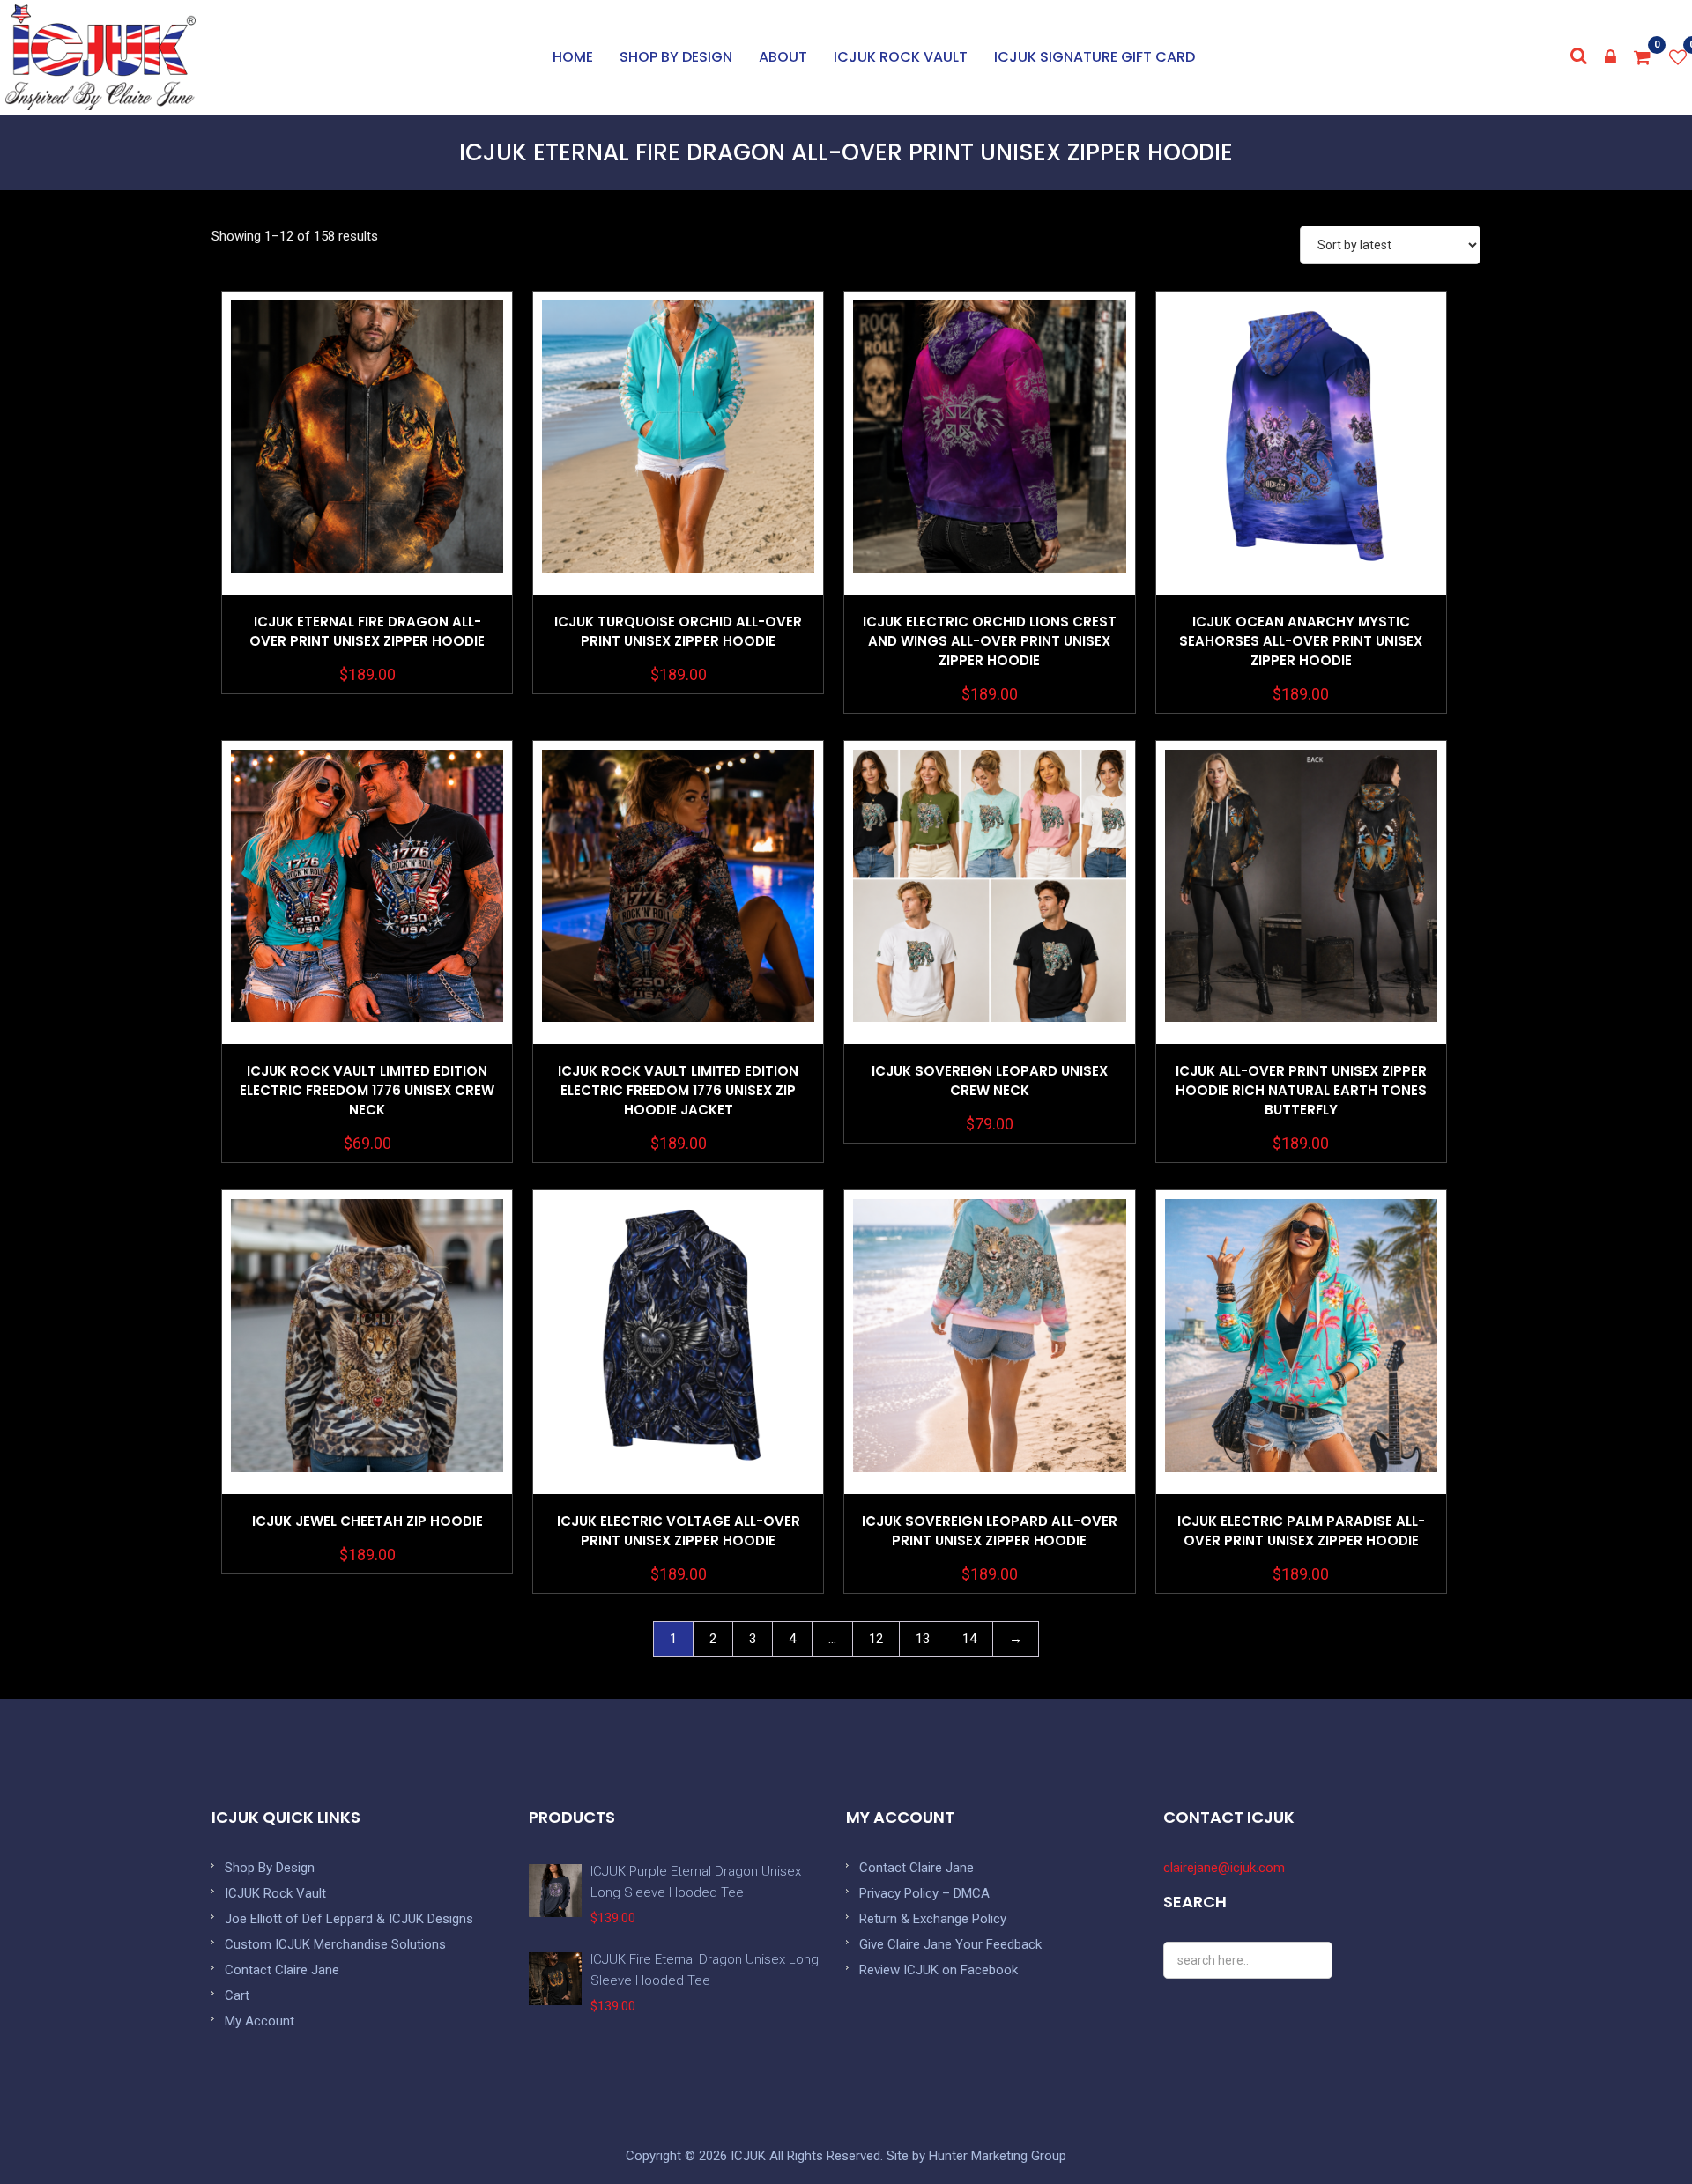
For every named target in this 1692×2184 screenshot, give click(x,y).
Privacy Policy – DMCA (924, 1893)
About (783, 57)
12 (876, 1639)
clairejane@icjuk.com (1224, 1868)
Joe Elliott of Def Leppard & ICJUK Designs (349, 1919)
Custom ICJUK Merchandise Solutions (335, 1944)
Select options (367, 488)
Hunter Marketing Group (998, 2156)
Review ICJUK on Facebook (939, 1970)
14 (969, 1639)
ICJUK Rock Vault (901, 57)
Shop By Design (270, 1868)
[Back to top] (1639, 2131)
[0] (1643, 57)
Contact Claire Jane (282, 1970)
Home (573, 57)
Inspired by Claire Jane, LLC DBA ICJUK (100, 57)
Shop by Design (676, 57)
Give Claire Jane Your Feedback (950, 1944)
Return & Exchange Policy (933, 1919)
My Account (260, 2021)
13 (923, 1639)
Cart (237, 1995)
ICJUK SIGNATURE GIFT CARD (1095, 57)
